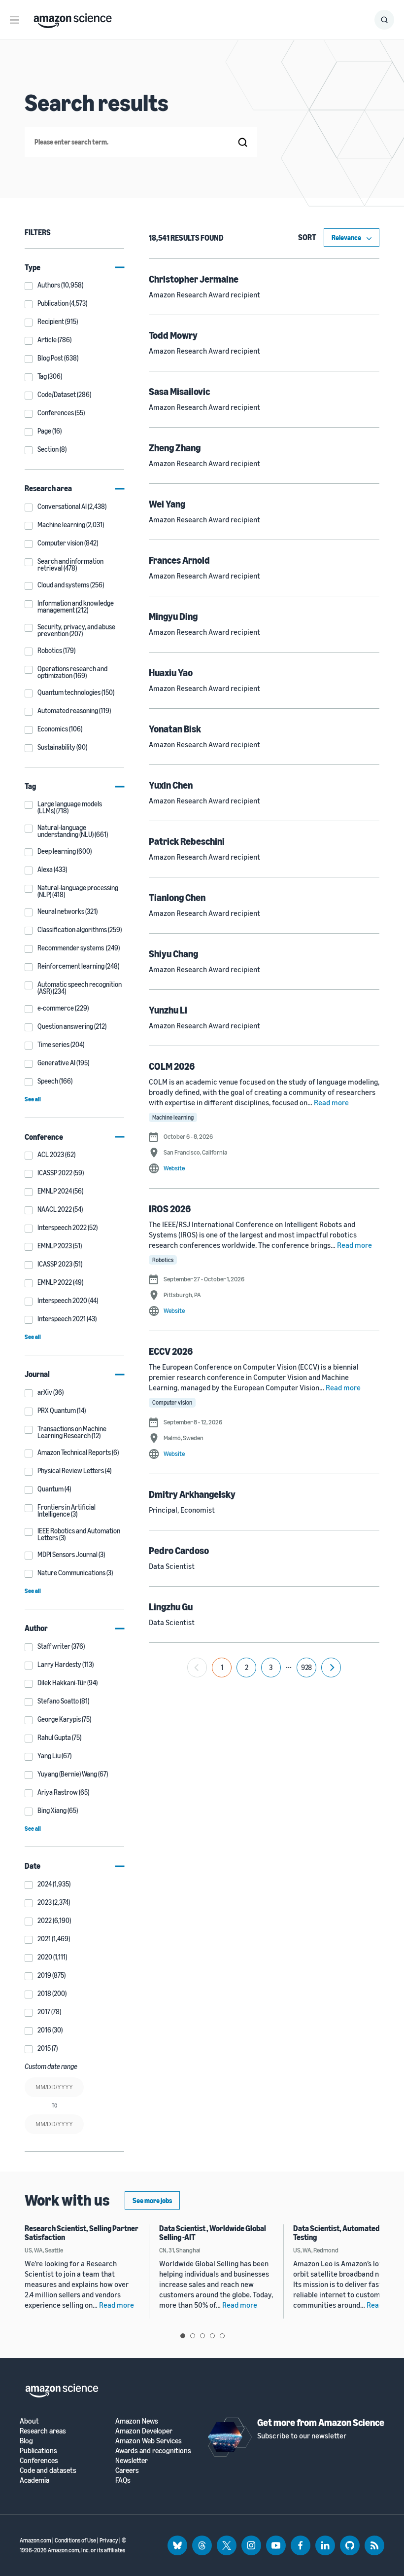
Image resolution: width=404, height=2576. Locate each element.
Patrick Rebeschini (187, 841)
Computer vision (172, 1402)
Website (174, 1168)
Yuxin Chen (171, 785)
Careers (127, 2470)
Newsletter (132, 2460)
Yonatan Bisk (175, 729)
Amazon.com (35, 2540)
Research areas (43, 2431)
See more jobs (152, 2200)
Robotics (163, 1260)
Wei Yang (167, 504)
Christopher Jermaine (194, 279)
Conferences (39, 2460)
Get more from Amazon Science (321, 2422)
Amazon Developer (144, 2431)
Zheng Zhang (175, 448)
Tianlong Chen (177, 897)
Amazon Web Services (149, 2441)
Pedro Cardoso (179, 1550)
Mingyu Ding (173, 616)
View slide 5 (222, 2336)
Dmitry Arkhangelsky (192, 1494)
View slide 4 (212, 2336)
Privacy (109, 2540)
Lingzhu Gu (171, 1607)
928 (306, 1667)
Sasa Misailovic (179, 391)
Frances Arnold (179, 560)
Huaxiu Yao (171, 672)
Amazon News (137, 2421)
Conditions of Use (75, 2540)
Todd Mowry (173, 335)
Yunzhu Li (168, 1010)
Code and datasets (48, 2470)
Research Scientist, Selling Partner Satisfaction (82, 2233)
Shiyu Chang (173, 954)
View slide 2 (193, 2336)
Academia (34, 2480)
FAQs (123, 2480)
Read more (331, 1102)
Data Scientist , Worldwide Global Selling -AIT (213, 2233)
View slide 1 (183, 2336)
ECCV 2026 (171, 1351)
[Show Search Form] (384, 20)
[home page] (73, 18)
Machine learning (173, 1117)
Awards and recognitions (153, 2450)
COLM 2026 (172, 1066)
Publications (38, 2450)
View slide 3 (202, 2336)
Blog (26, 2441)
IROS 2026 (170, 1209)
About (29, 2421)
